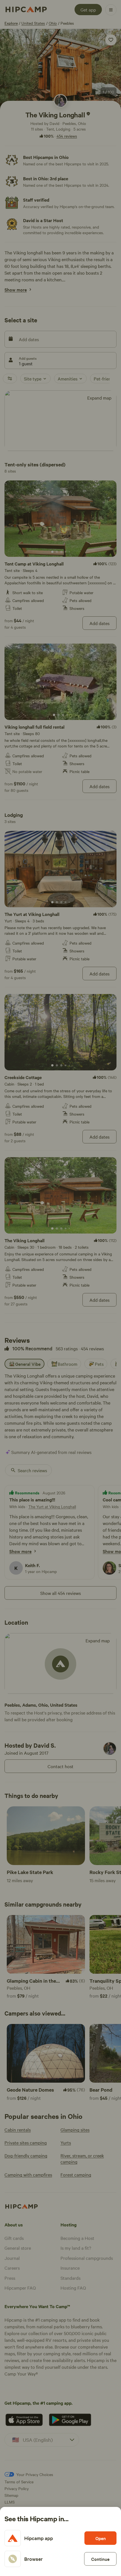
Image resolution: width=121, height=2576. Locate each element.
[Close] (60, 1288)
